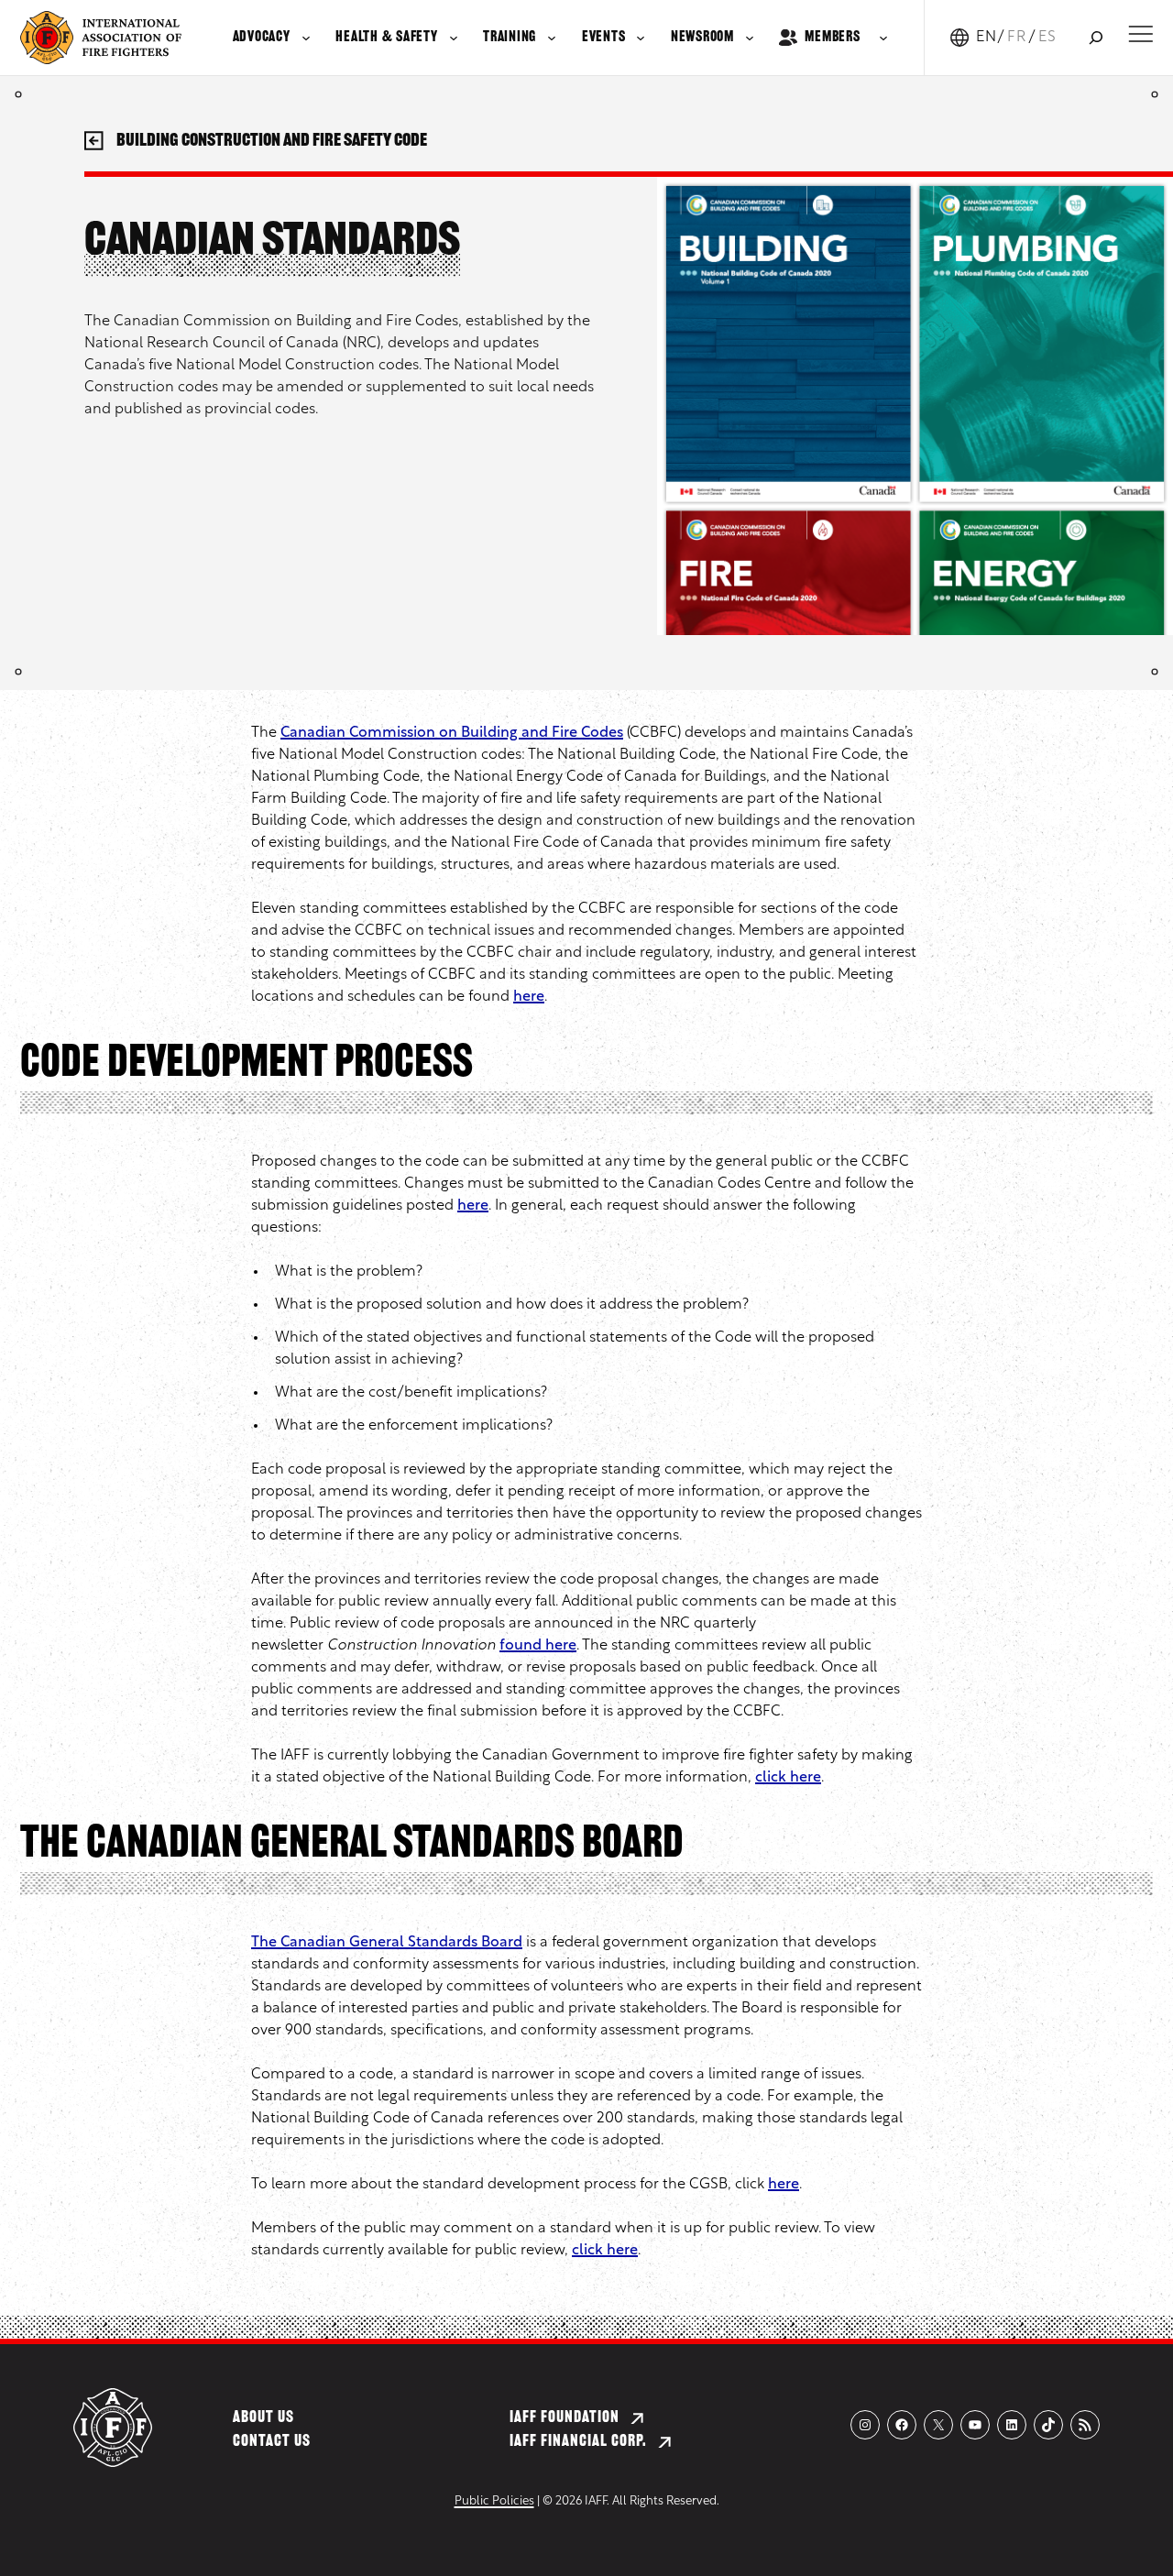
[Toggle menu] (1140, 34)
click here (788, 1778)
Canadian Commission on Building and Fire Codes (452, 733)
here (529, 997)
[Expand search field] (1096, 38)
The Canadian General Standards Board (387, 1943)
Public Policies (494, 2501)
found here (538, 1646)
